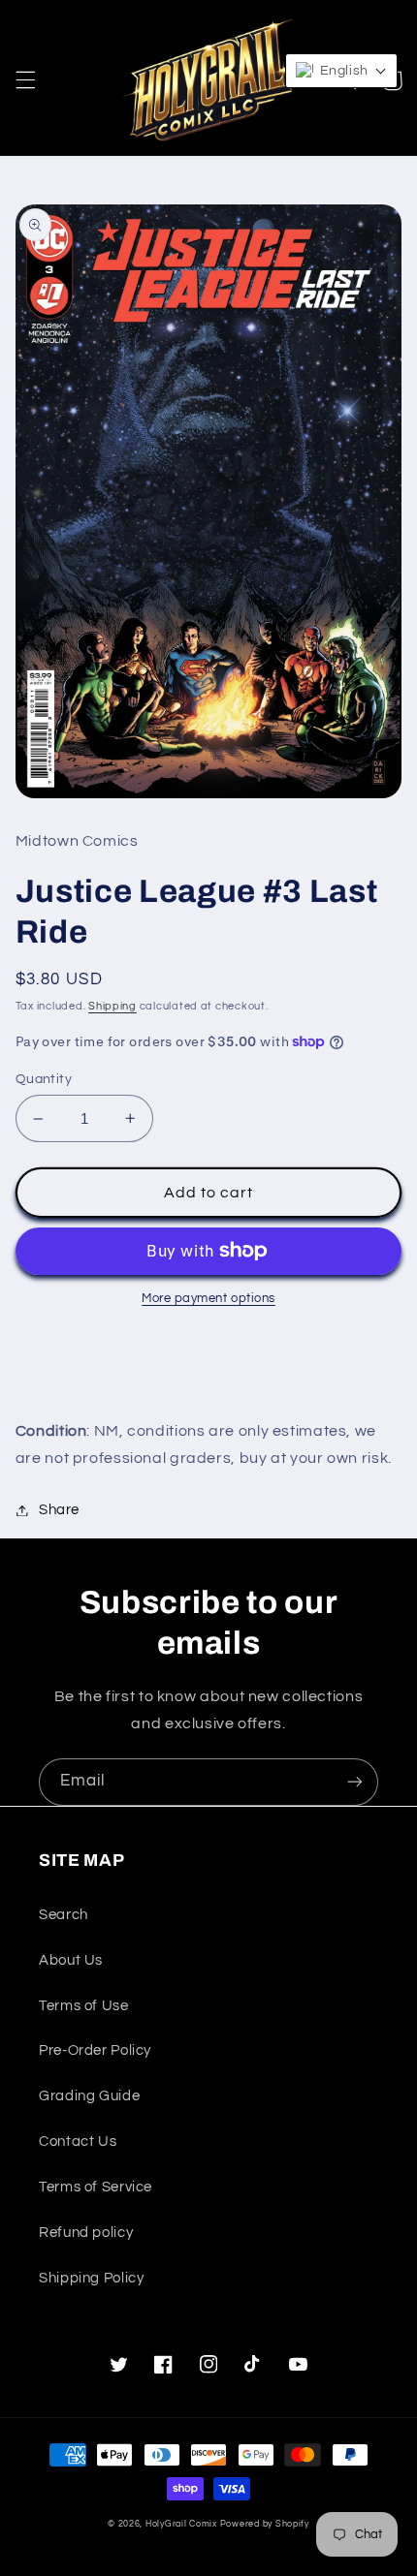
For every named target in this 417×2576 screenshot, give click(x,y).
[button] (25, 80)
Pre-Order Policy (95, 2050)
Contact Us (78, 2141)
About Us (71, 1960)
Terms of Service (96, 2187)
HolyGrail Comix (181, 2524)
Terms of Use (84, 2006)
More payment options (208, 1299)
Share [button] (59, 1510)
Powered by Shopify (265, 2524)
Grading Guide (89, 2096)
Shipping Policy (91, 2278)
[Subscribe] (355, 1782)
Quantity (44, 1079)
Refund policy (86, 2233)
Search (64, 1915)
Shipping (112, 1006)
